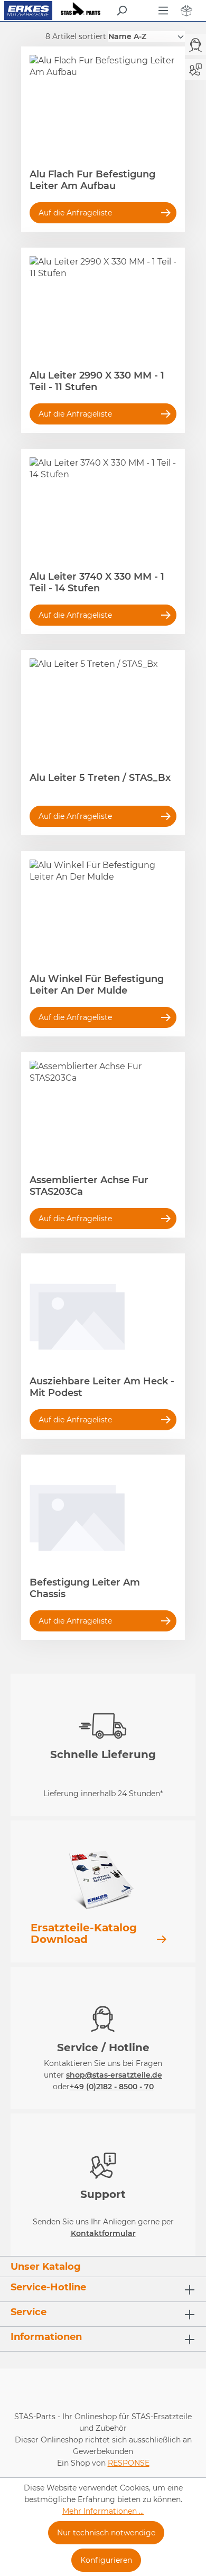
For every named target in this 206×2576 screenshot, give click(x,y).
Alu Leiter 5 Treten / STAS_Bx (100, 778)
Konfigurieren (106, 2560)
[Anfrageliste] (186, 11)
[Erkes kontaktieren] (195, 69)
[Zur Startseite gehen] (28, 11)
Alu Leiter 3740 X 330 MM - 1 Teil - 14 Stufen (97, 582)
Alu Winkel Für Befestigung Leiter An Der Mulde (97, 985)
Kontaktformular (103, 2233)
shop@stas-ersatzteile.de (114, 2075)
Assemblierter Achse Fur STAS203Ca (89, 1186)
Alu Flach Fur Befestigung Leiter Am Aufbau (92, 180)
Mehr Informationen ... (103, 2511)
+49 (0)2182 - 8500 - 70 (112, 2087)
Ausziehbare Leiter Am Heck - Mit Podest (102, 1387)
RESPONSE (129, 2463)
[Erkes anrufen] (195, 45)
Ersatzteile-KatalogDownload (84, 1933)
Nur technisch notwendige (106, 2533)
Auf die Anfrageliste (75, 213)
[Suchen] (121, 11)
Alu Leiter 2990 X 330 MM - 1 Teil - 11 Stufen (97, 381)
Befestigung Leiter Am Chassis (85, 1588)
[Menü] (163, 11)
